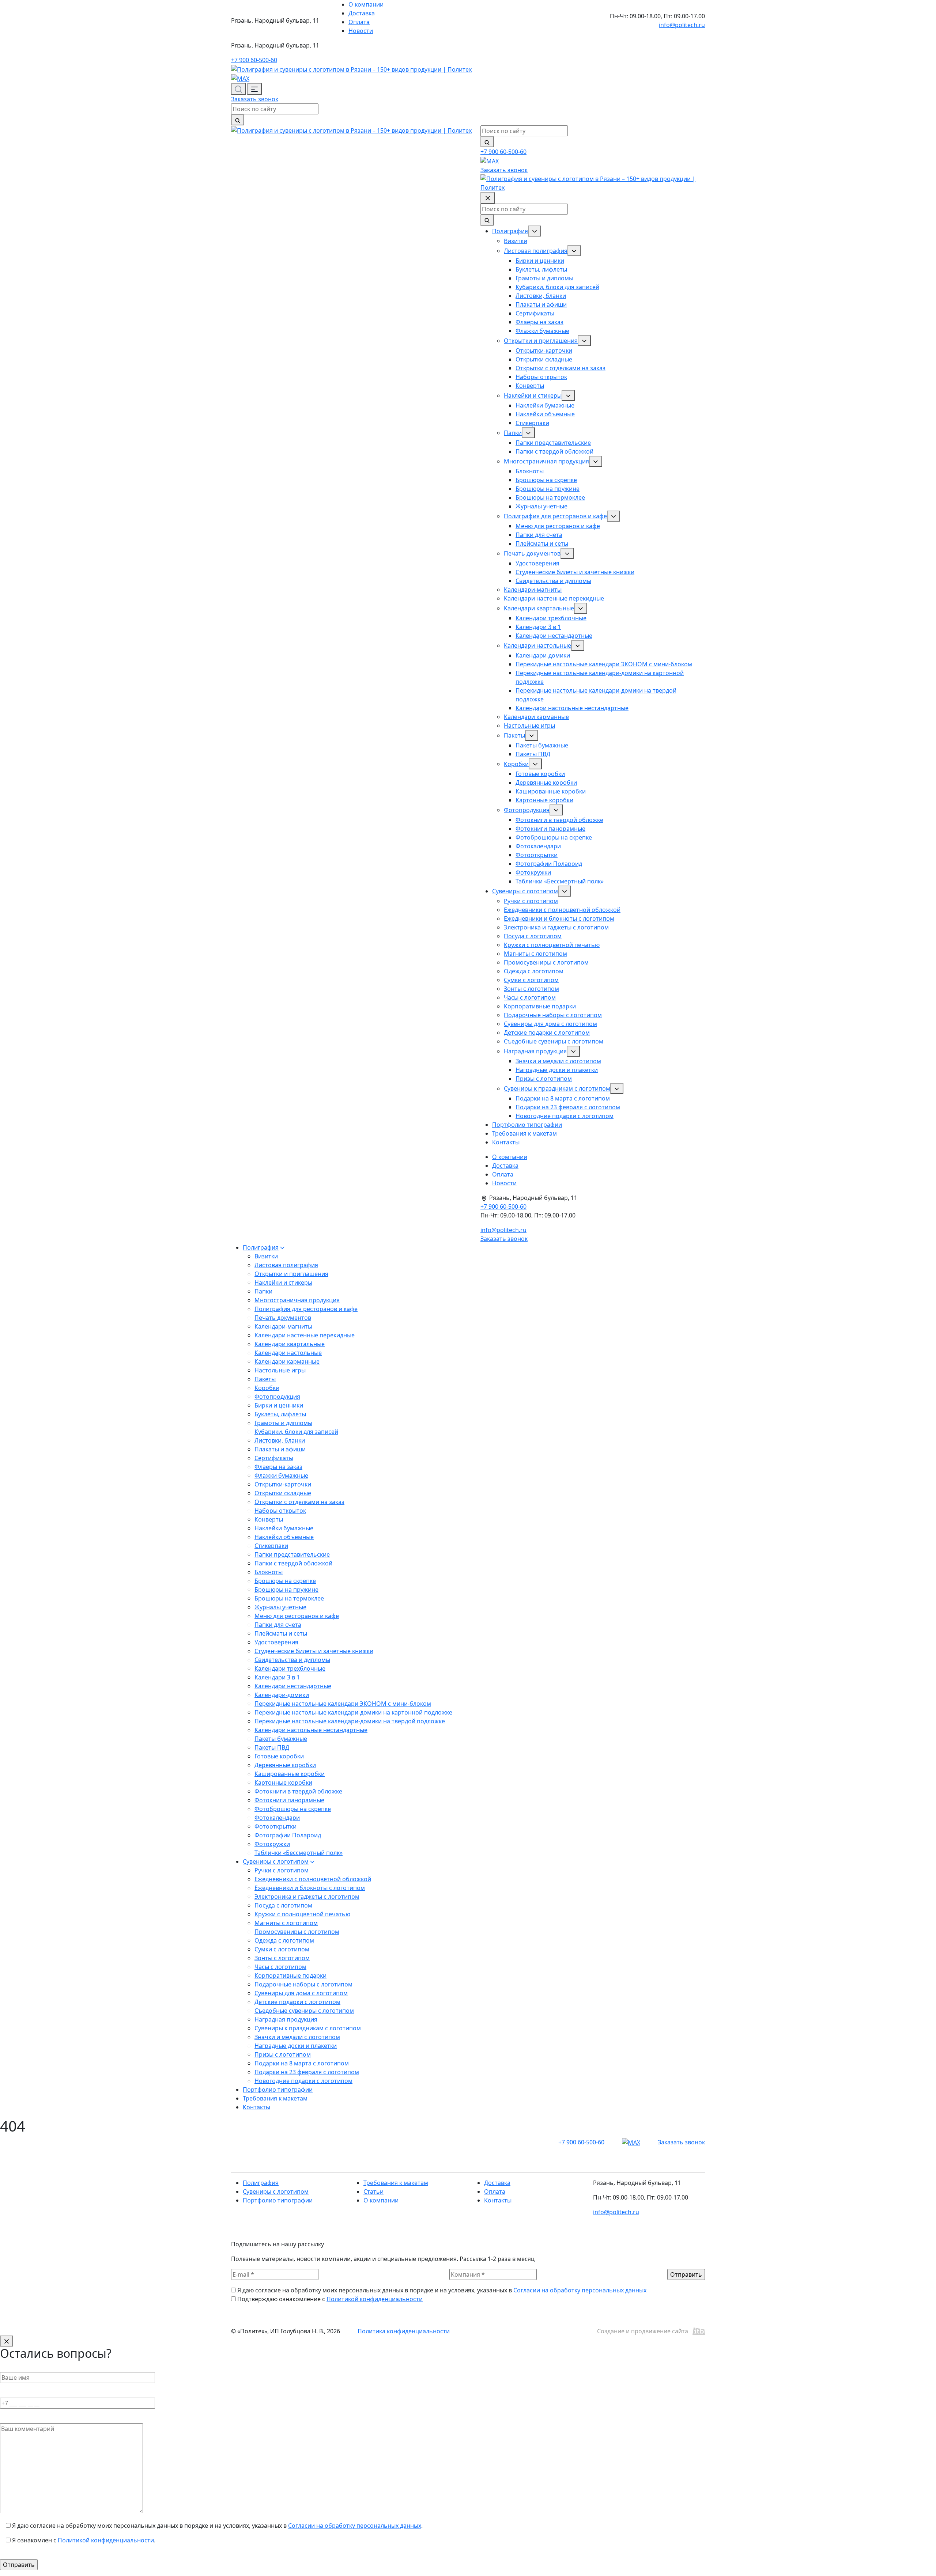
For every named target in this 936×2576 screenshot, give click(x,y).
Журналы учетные (541, 506)
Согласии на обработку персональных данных (580, 2290)
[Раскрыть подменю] (535, 231)
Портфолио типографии (527, 1125)
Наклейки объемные (545, 414)
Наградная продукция (535, 1051)
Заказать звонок (255, 99)
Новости (361, 31)
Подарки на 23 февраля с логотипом (568, 1107)
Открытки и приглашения (541, 341)
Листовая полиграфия (536, 251)
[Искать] (238, 120)
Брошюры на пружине (548, 489)
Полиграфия (510, 231)
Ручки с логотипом (531, 901)
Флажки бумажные (542, 331)
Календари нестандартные (554, 636)
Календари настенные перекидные (554, 598)
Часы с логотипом (530, 997)
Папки (513, 433)
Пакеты (514, 735)
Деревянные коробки (546, 783)
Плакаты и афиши (541, 304)
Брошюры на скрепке (546, 480)
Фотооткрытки (537, 855)
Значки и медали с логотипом (558, 1061)
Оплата (359, 22)
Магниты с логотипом (535, 954)
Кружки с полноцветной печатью (552, 945)
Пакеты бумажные (542, 745)
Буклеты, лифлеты (541, 269)
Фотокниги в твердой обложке (559, 820)
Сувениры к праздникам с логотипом (557, 1088)
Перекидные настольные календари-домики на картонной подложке (353, 1712)
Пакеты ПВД (533, 754)
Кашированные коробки (551, 791)
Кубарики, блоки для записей (557, 287)
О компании (366, 4)
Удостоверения (537, 563)
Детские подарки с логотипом (547, 1033)
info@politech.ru (682, 25)
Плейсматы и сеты (542, 543)
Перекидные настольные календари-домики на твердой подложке (350, 1721)
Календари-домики (543, 655)
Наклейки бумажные (545, 405)
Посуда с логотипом (533, 936)
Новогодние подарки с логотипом (565, 1116)
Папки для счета (539, 535)
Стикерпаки (532, 423)
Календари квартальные (539, 608)
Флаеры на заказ (539, 322)
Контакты (506, 1142)
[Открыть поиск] (238, 89)
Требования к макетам (524, 1133)
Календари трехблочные (551, 618)
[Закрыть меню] (488, 198)
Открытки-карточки (544, 351)
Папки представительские (553, 443)
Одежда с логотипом (534, 971)
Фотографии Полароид (549, 864)
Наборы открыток (541, 377)
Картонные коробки (544, 800)
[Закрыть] (7, 2341)
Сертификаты (535, 313)
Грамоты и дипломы (544, 278)
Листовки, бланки (541, 296)
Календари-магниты (533, 590)
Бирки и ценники (540, 261)
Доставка (362, 13)
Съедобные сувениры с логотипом (554, 1041)
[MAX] (240, 78)
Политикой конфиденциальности (375, 2299)
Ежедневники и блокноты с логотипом (559, 918)
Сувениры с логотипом (525, 891)
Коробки (516, 764)
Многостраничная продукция (546, 461)
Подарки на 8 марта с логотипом (563, 1098)
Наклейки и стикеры (533, 395)
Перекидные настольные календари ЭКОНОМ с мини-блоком (604, 664)
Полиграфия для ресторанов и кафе (555, 516)
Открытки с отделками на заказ (561, 368)
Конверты (530, 386)
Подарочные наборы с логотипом (553, 1015)
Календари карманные (536, 717)
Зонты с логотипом (531, 989)
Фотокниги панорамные (550, 829)
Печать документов (532, 553)
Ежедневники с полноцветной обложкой (562, 910)
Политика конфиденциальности (404, 2331)
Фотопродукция (527, 810)
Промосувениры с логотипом (546, 962)
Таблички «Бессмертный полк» (560, 881)
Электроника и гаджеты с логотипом (556, 927)
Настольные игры (529, 726)
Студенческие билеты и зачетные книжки (575, 572)
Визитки (516, 241)
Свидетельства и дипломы (553, 581)
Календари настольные (537, 645)
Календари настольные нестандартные (572, 708)
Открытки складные (544, 359)
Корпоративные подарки (540, 1006)
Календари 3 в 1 (538, 627)
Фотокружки (533, 872)
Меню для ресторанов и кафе (558, 526)
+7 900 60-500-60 (254, 60)
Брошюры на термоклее (550, 497)
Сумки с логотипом (531, 980)
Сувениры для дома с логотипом (550, 1024)
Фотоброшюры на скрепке (554, 837)
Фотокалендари (538, 846)
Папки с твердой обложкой (554, 451)
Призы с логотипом (544, 1079)
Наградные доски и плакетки (557, 1070)
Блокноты (530, 471)
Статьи (373, 2192)
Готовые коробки (540, 774)
